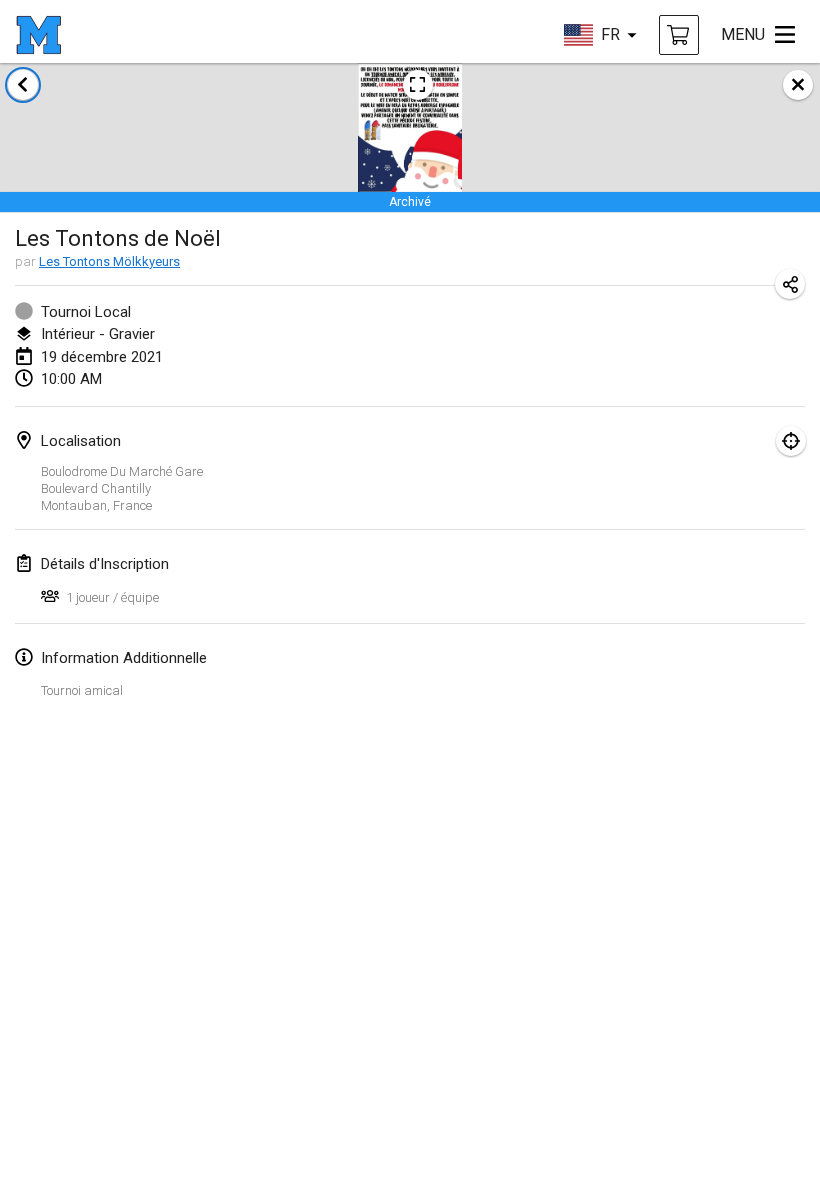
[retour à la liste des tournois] (23, 85)
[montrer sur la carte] (791, 441)
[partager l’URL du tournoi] (790, 284)
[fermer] (798, 85)
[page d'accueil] (38, 35)
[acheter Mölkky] (679, 35)
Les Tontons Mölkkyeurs (109, 261)
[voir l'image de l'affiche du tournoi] (418, 85)
